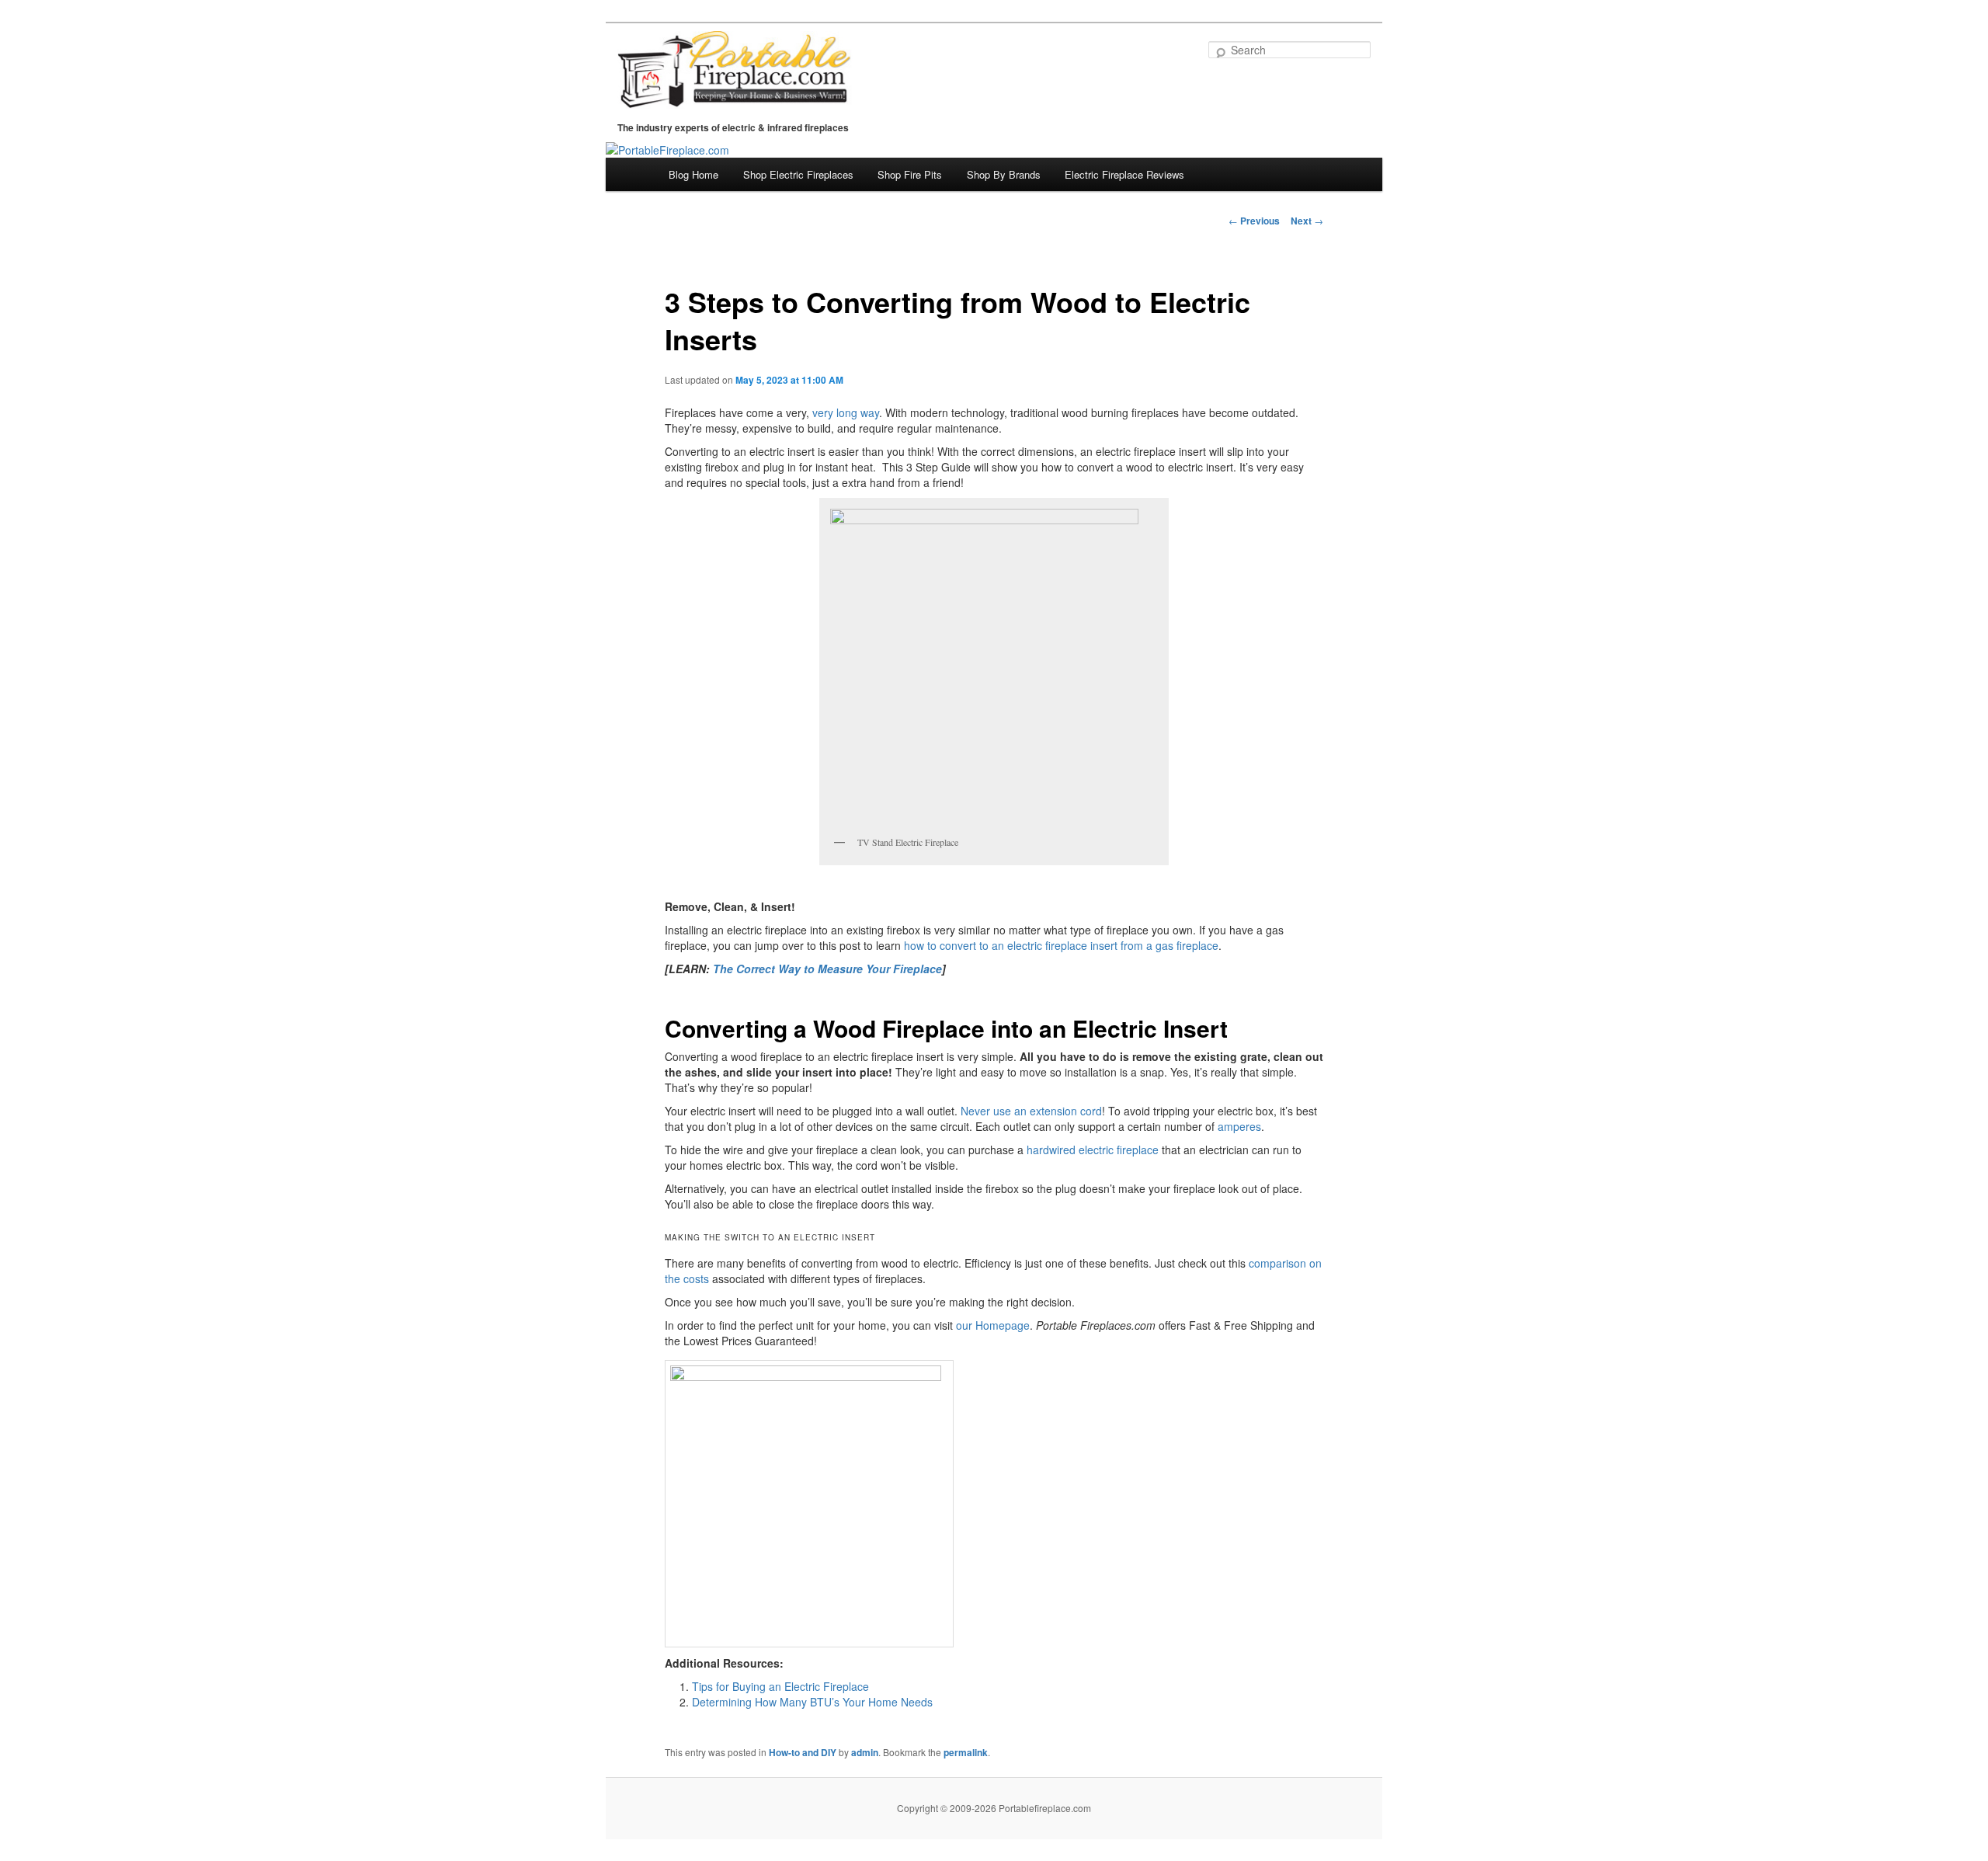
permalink (966, 1752)
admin (865, 1752)
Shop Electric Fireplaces (798, 174)
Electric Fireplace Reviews (1124, 174)
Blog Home (693, 174)
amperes (1239, 1126)
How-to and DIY (803, 1752)
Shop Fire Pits (910, 174)
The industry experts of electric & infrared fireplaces (733, 127)
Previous (1254, 221)
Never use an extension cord (1031, 1111)
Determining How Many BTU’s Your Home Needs (812, 1702)
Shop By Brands (1004, 174)
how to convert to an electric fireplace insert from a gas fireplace (1061, 945)
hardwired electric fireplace (1093, 1150)
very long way (846, 412)
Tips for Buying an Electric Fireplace (780, 1686)
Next (1307, 221)
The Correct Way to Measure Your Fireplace (827, 969)
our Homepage (993, 1325)
